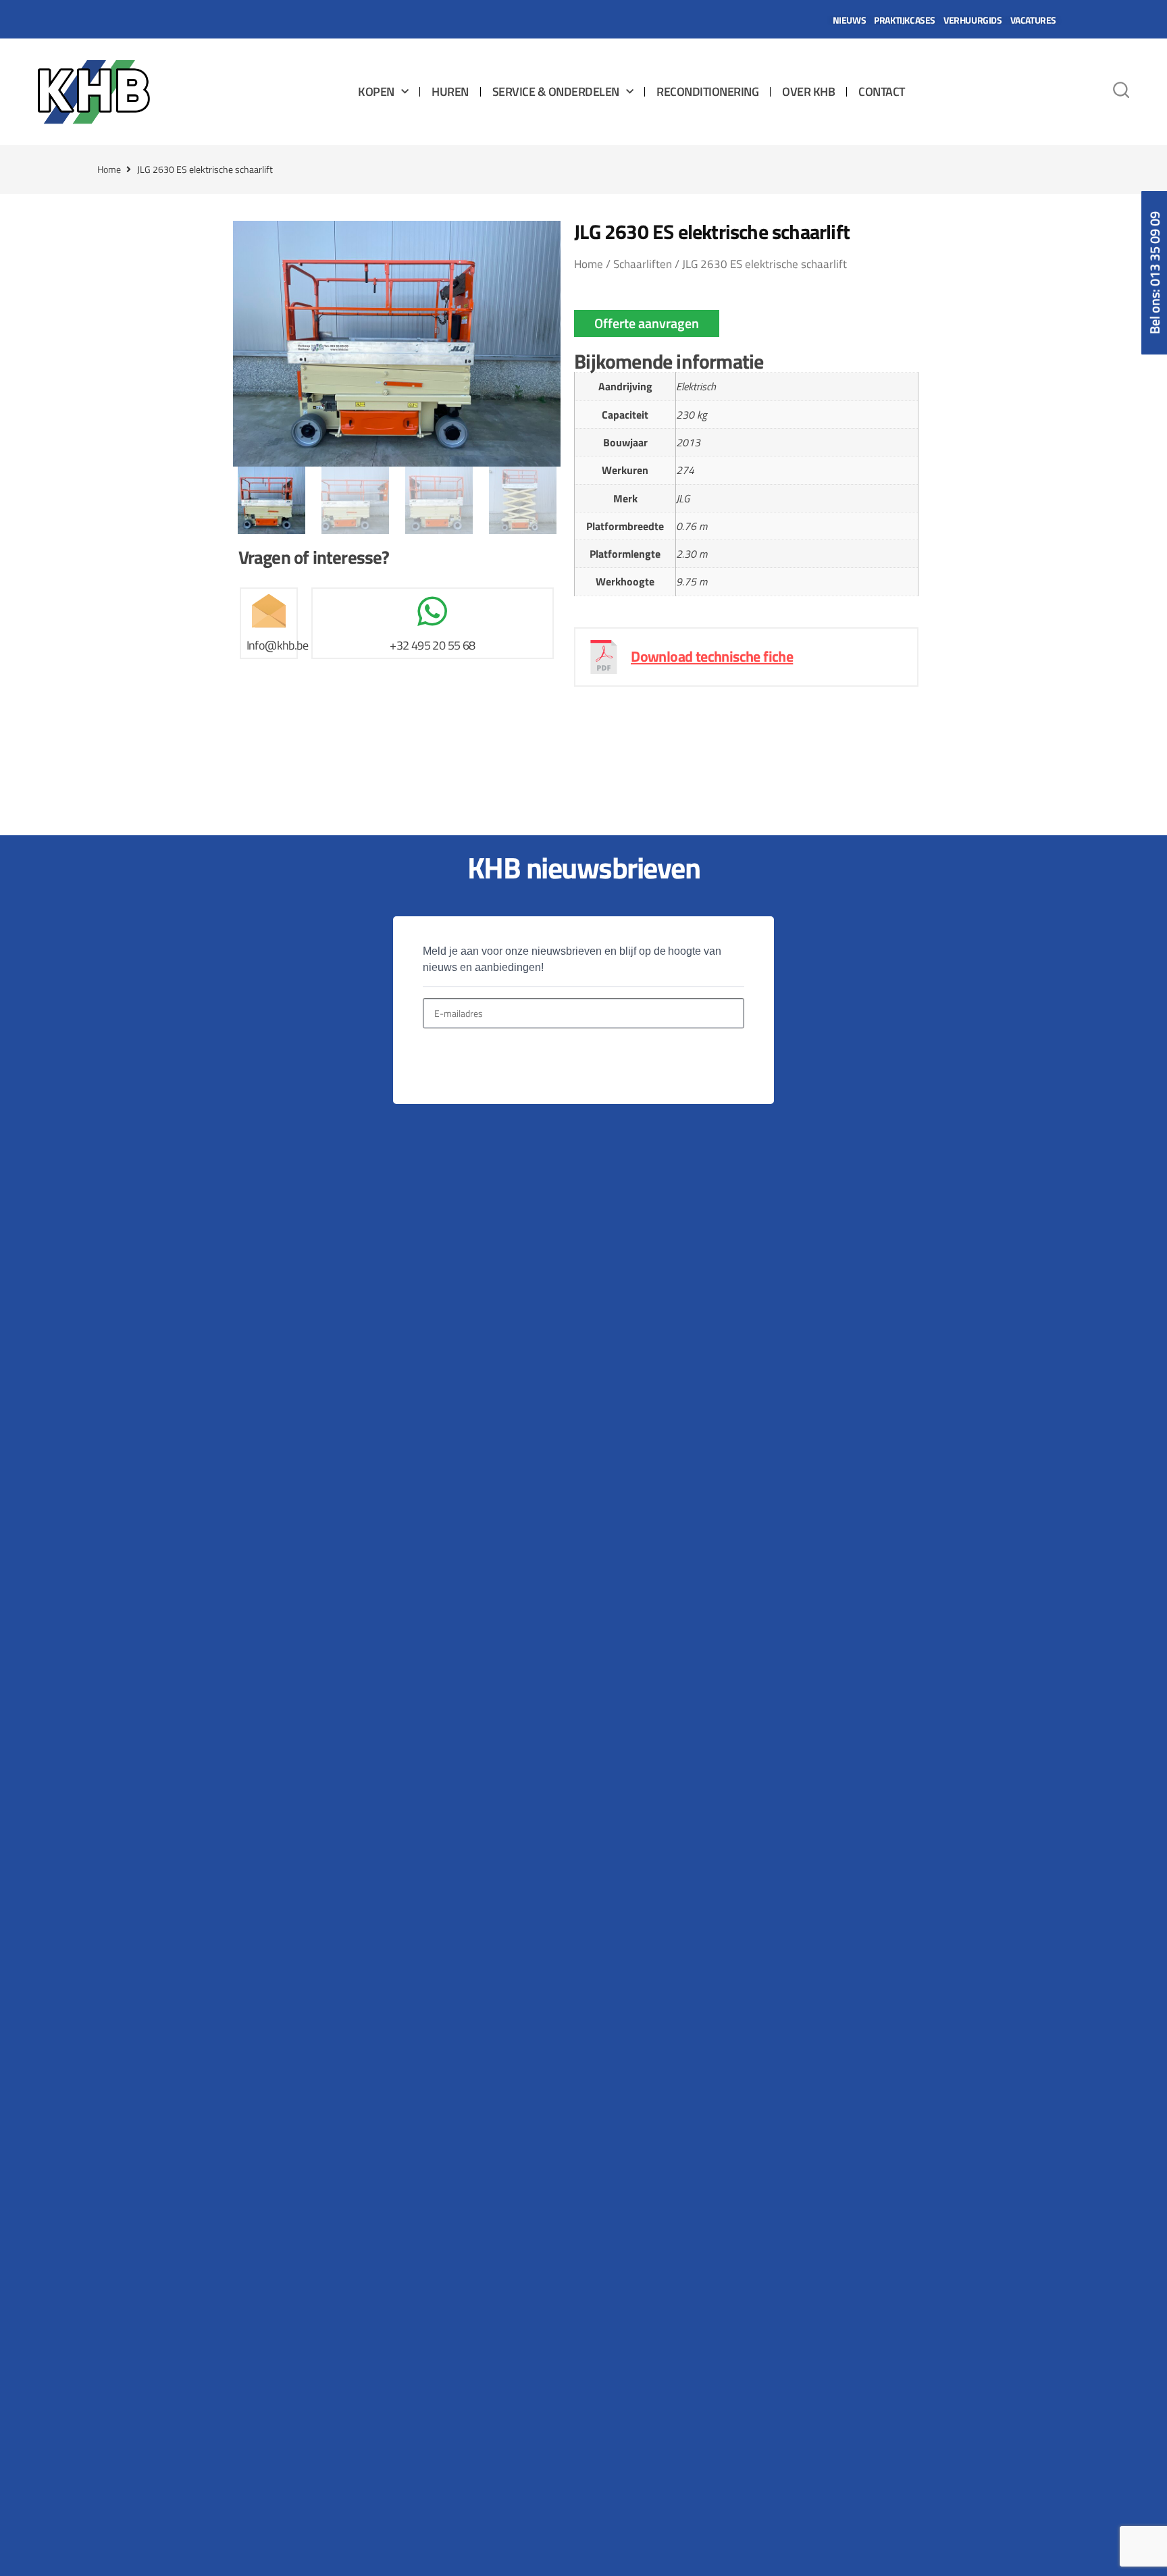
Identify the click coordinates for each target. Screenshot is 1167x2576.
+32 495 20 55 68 (432, 645)
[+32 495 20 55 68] (432, 611)
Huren (450, 91)
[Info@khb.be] (269, 611)
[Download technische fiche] (604, 657)
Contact (882, 91)
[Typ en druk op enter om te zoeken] (1121, 92)
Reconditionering (707, 91)
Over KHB (808, 91)
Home (109, 169)
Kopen (376, 91)
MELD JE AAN (469, 1060)
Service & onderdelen (556, 91)
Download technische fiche (712, 656)
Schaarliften (643, 264)
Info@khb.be (277, 645)
